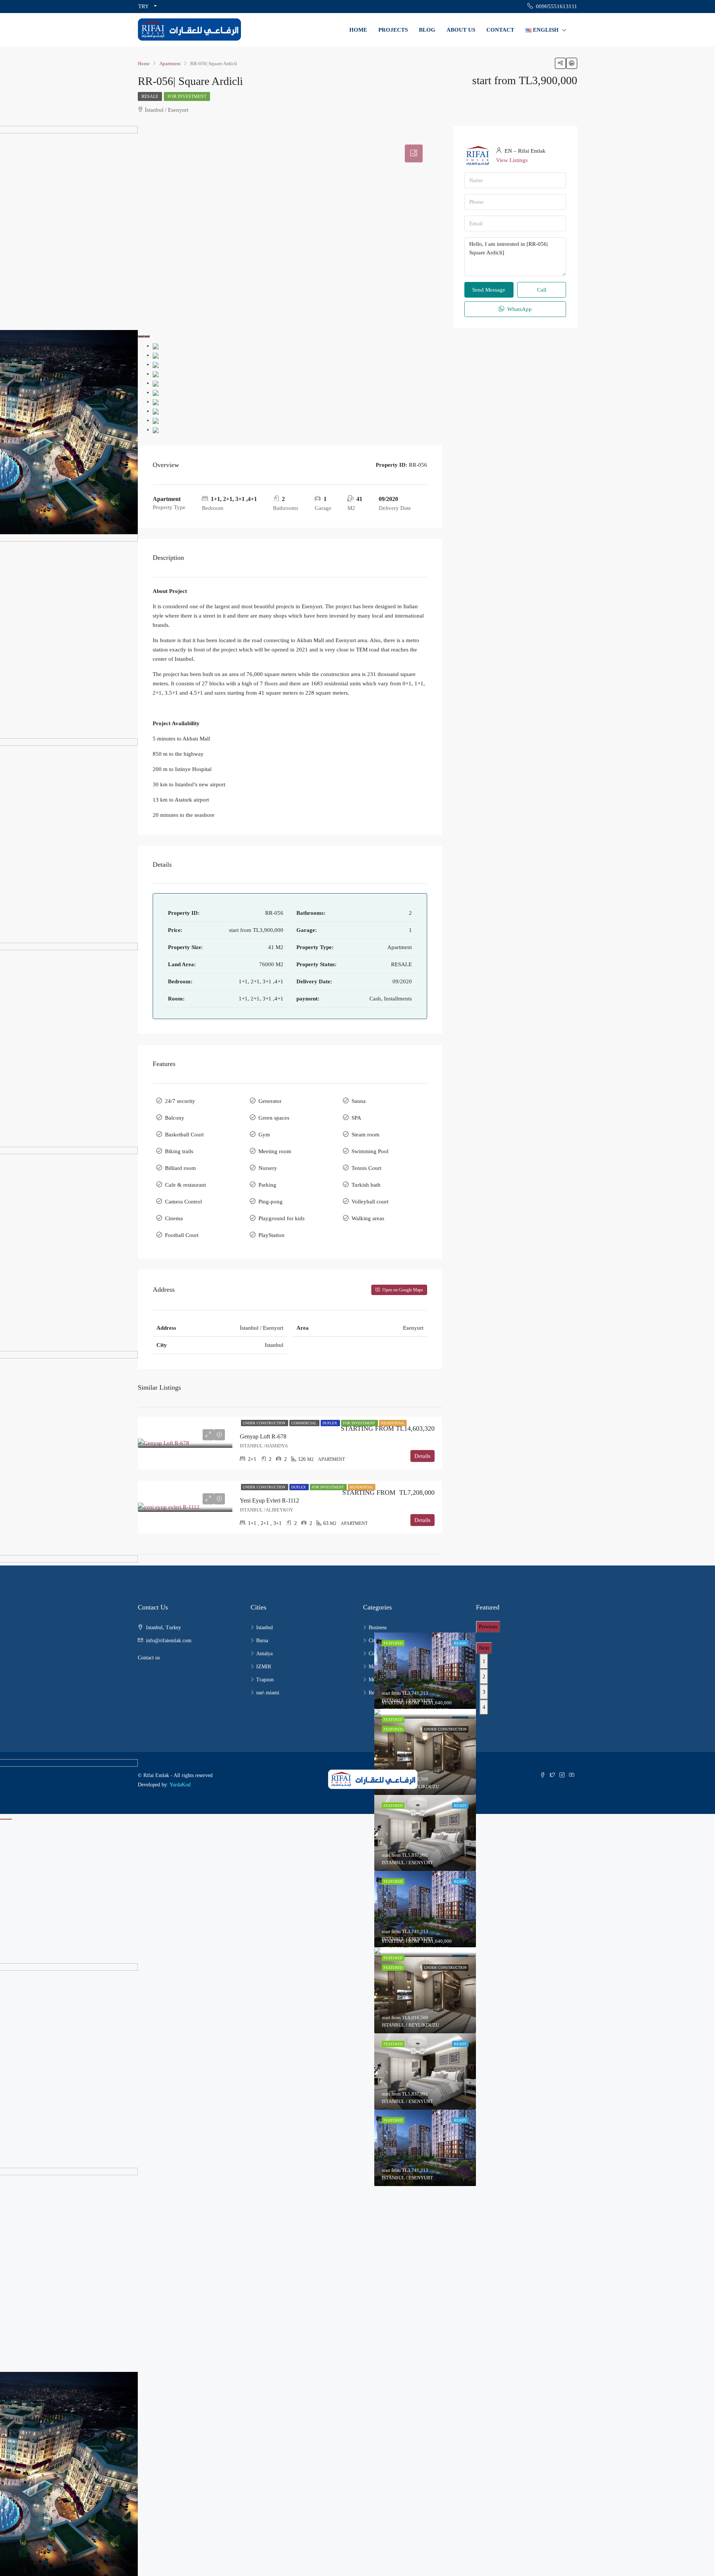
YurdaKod (180, 1785)
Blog (427, 30)
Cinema (174, 1218)
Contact (500, 30)
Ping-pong (271, 1202)
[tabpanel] (425, 1714)
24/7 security (180, 1101)
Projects (393, 30)
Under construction (265, 1423)
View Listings (512, 160)
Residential (393, 1423)
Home (358, 30)
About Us (461, 30)
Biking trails (179, 1151)
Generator (270, 1101)
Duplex (330, 1423)
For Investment (187, 96)
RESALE (150, 96)
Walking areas (368, 1218)
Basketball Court (184, 1135)
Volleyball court (370, 1202)
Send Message (489, 290)
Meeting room (275, 1151)
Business (378, 1628)
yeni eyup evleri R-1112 (269, 1500)
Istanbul (265, 1628)
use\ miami (268, 1693)
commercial (304, 1423)
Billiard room (180, 1168)
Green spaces (274, 1118)
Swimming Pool (370, 1151)
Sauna (359, 1101)
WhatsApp (519, 309)
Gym (264, 1135)
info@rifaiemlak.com (169, 1641)
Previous (488, 1627)
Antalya (264, 1654)
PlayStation (271, 1235)
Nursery (268, 1168)
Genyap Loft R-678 (263, 1436)
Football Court (182, 1235)
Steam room (366, 1135)
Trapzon (265, 1680)
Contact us (149, 1658)
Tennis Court (366, 1168)
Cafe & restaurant (185, 1185)
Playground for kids (282, 1218)
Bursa (262, 1641)
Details (422, 1456)
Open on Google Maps (402, 1290)
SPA (356, 1118)
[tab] (414, 153)
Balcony (175, 1118)
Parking (267, 1185)
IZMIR (264, 1667)
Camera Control (183, 1202)
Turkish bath (366, 1185)
